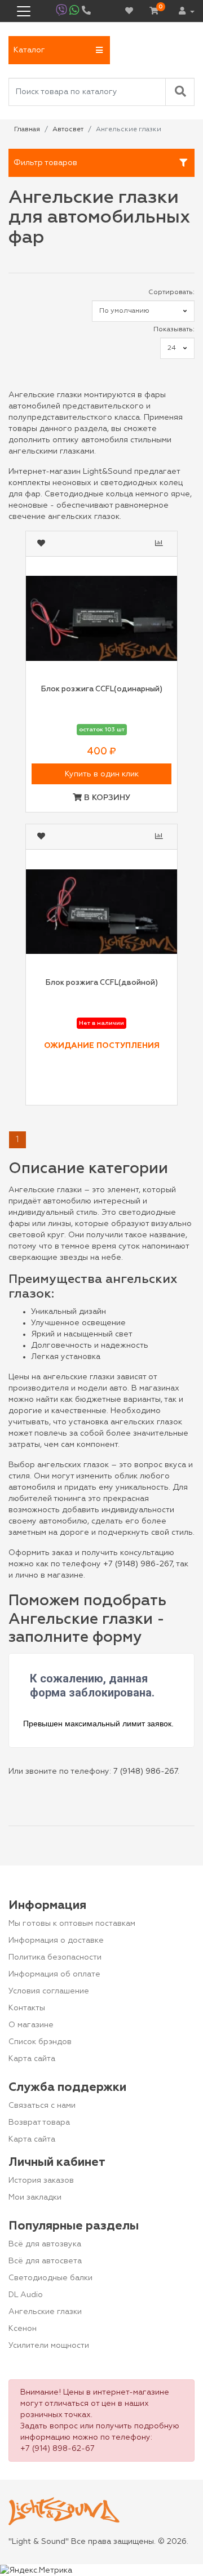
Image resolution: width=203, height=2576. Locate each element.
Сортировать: (171, 292)
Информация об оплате (54, 1974)
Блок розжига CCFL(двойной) (102, 983)
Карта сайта (32, 2059)
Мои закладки (35, 2197)
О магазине (31, 2025)
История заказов (41, 2180)
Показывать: (174, 330)
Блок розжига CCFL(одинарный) (102, 689)
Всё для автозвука (45, 2244)
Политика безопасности (55, 1957)
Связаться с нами (42, 2106)
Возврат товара (39, 2122)
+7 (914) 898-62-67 (58, 2449)
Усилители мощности (49, 2346)
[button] (59, 50)
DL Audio (26, 2295)
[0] (154, 11)
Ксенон (23, 2329)
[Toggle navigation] (24, 11)
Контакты (27, 2008)
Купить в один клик (102, 774)
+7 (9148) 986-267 (138, 1564)
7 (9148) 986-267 (145, 1771)
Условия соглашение (49, 1991)
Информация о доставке (56, 1940)
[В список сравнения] (160, 544)
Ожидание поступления (102, 1046)
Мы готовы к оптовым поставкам (72, 1924)
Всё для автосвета (45, 2261)
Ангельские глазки (45, 2312)
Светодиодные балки (50, 2278)
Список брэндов (40, 2042)
